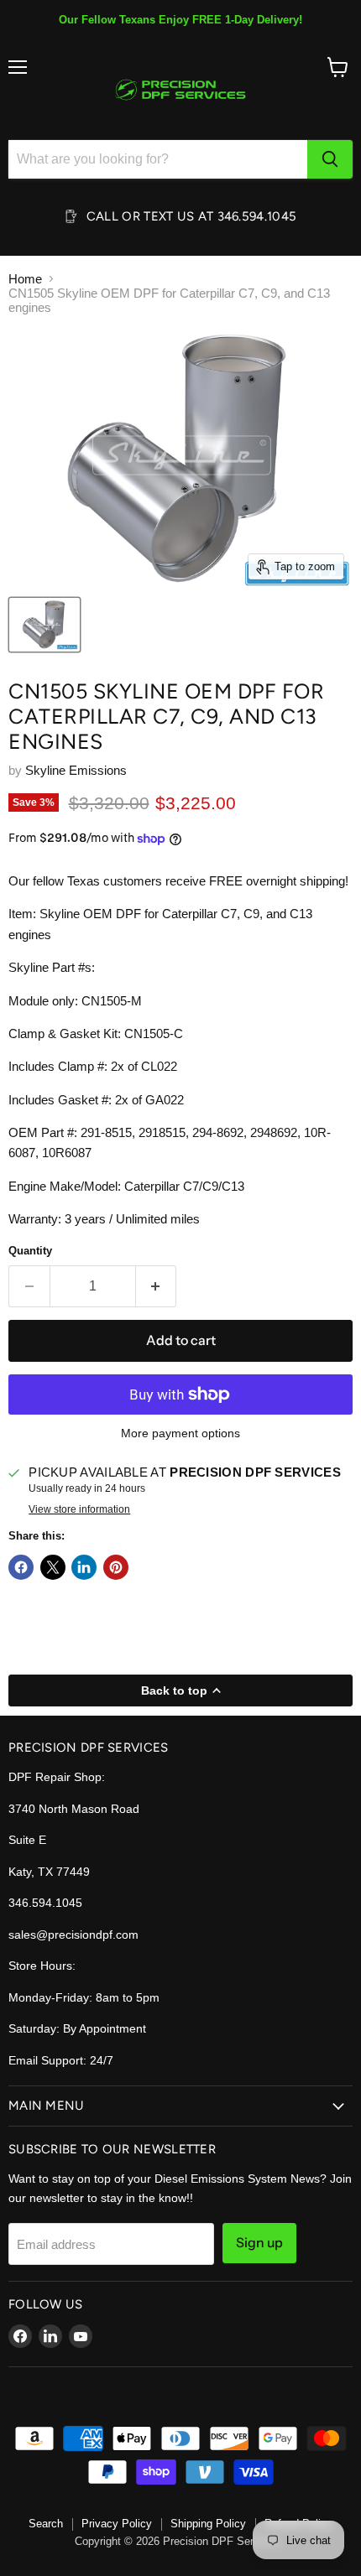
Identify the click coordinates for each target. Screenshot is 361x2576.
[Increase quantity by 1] (157, 1286)
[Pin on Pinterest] (116, 1567)
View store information (79, 1509)
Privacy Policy (117, 2524)
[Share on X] (53, 1567)
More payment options (180, 1433)
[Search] (330, 159)
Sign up (259, 2243)
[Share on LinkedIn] (84, 1567)
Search (46, 2524)
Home (25, 279)
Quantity (30, 1251)
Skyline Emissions (76, 770)
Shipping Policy (208, 2524)
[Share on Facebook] (21, 1567)
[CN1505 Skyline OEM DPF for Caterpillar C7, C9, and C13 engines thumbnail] (44, 625)
